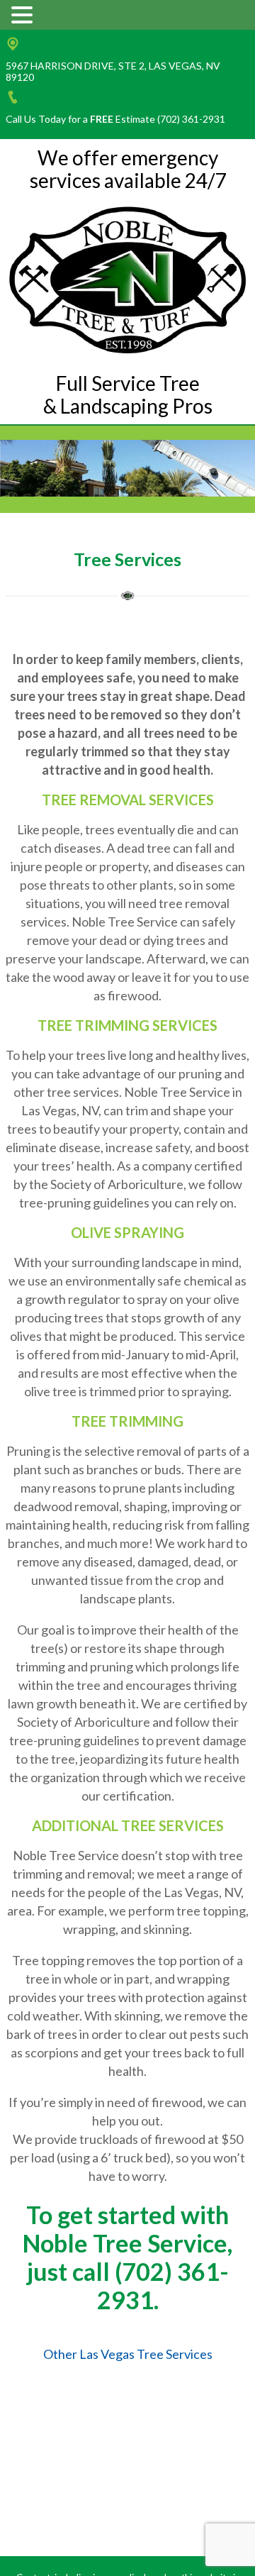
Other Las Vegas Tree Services (128, 2354)
